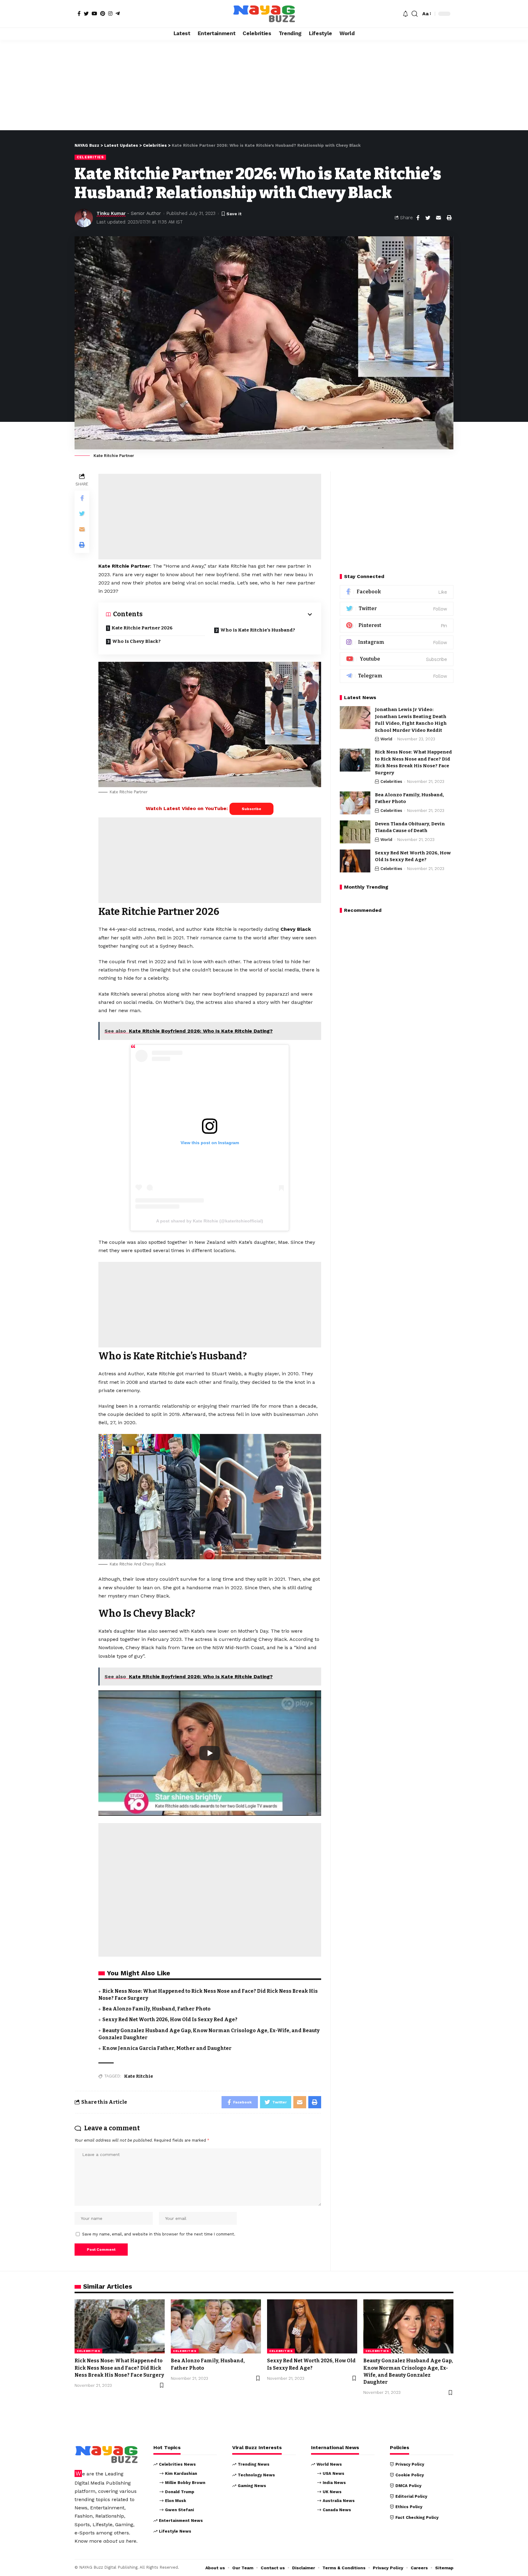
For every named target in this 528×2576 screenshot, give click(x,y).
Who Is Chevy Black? (136, 641)
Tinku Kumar (111, 213)
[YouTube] (94, 13)
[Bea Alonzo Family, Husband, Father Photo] (355, 803)
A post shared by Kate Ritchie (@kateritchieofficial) (210, 1221)
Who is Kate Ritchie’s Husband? (258, 630)
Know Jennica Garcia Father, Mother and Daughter (167, 2048)
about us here (120, 2541)
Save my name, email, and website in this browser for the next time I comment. (159, 2234)
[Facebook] (79, 13)
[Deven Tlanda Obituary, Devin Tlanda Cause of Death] (355, 832)
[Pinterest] (103, 13)
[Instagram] (110, 13)
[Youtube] (397, 659)
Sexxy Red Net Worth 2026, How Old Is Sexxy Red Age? (170, 2020)
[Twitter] (86, 13)
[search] (415, 14)
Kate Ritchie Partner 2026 (142, 628)
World (386, 739)
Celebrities (90, 157)
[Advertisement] (264, 85)
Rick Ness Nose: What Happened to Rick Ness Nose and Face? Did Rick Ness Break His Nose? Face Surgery (119, 2368)
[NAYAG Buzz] (264, 14)
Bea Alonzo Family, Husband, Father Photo (156, 2009)
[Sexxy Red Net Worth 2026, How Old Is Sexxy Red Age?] (355, 861)
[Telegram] (118, 13)
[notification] (405, 14)
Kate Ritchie (139, 2076)
